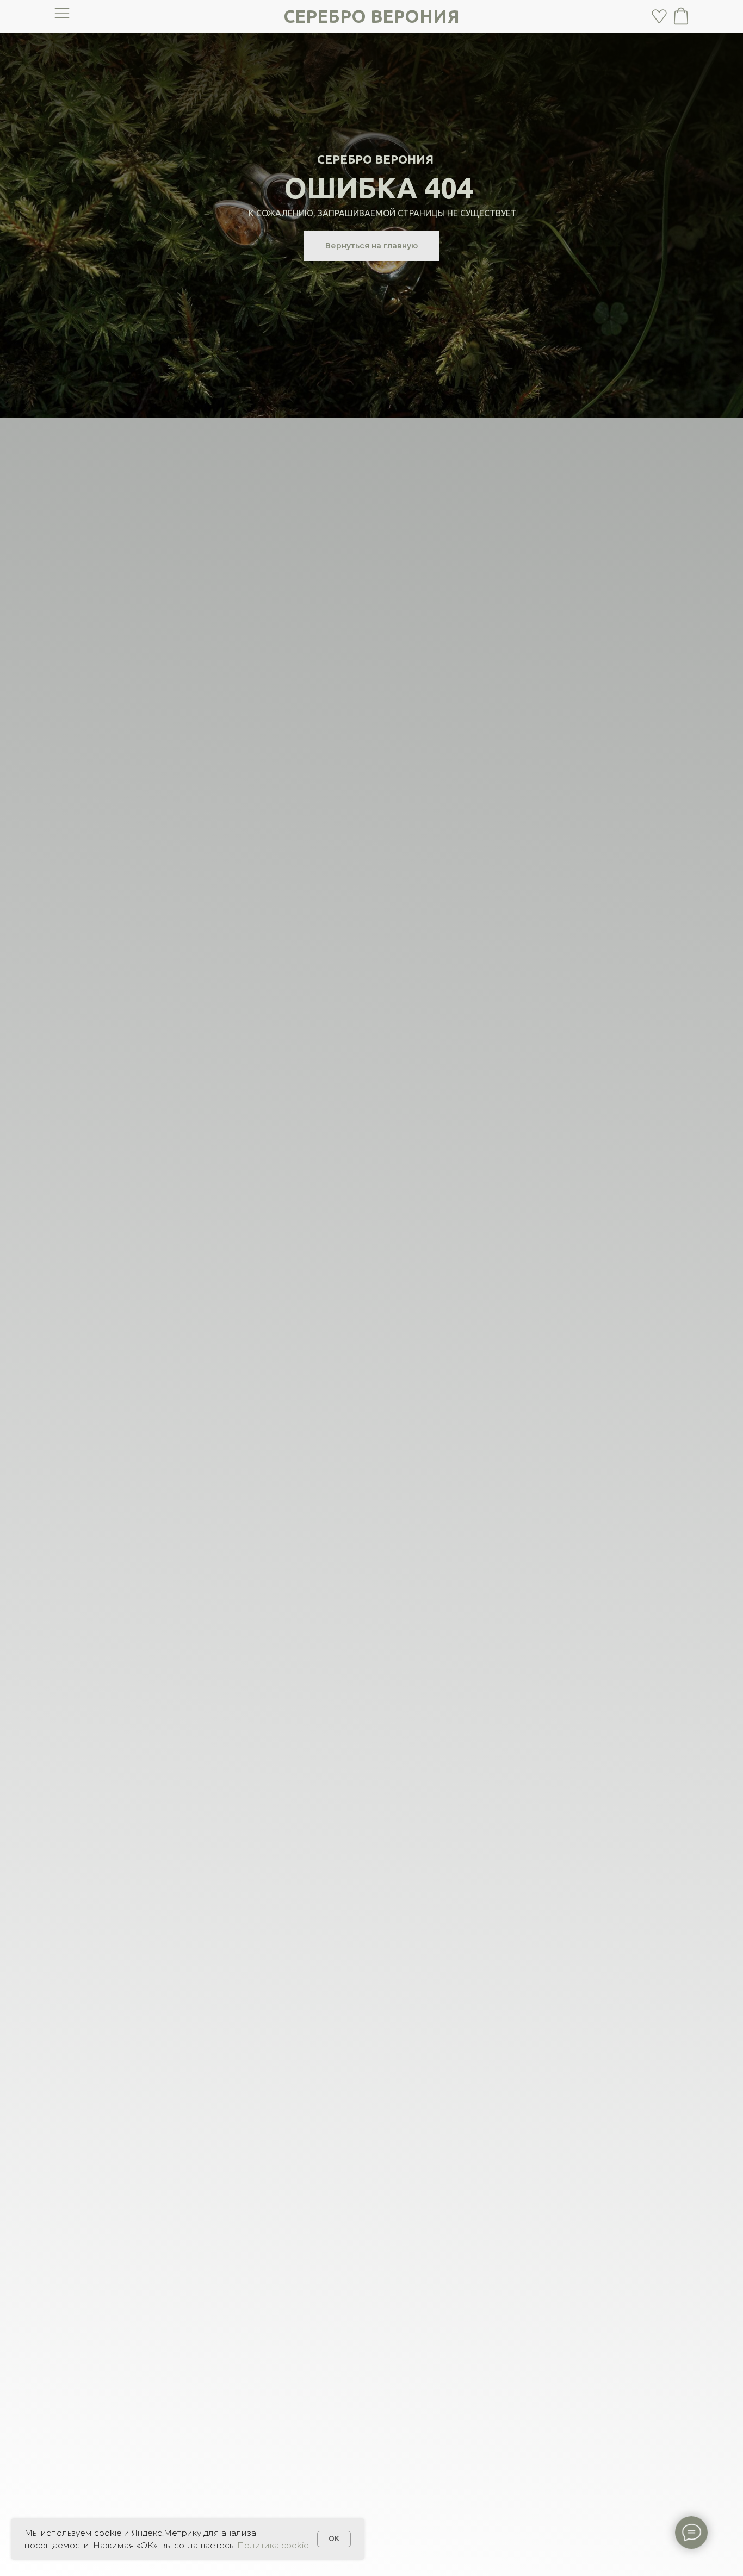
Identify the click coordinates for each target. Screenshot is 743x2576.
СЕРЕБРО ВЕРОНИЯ (371, 16)
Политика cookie (273, 2545)
